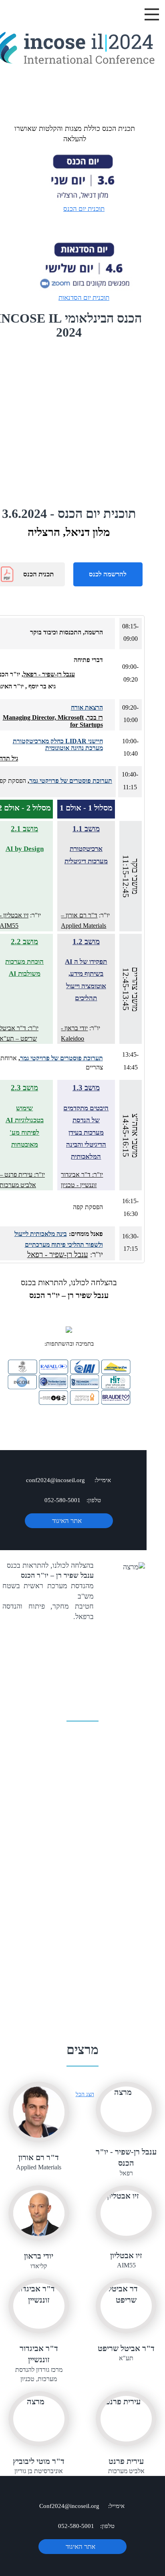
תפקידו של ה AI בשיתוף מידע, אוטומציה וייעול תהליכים (86, 980)
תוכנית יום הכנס (84, 209)
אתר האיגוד (67, 1521)
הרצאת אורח (87, 707)
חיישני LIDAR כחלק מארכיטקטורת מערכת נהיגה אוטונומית (58, 745)
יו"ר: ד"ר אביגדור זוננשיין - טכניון (82, 1180)
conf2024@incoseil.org (55, 1480)
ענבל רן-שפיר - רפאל (49, 674)
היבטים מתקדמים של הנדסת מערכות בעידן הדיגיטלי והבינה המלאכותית (86, 1133)
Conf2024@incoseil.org (69, 2506)
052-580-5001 (62, 1500)
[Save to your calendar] (39, 278)
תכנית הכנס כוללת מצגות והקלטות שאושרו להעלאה (75, 134)
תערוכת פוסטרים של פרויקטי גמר (71, 781)
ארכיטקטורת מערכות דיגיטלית (86, 855)
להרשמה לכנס (108, 574)
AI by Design (25, 849)
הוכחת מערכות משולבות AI (24, 968)
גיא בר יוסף (41, 686)
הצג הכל (85, 2094)
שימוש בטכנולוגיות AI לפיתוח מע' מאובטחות (25, 1126)
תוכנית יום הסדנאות (84, 298)
